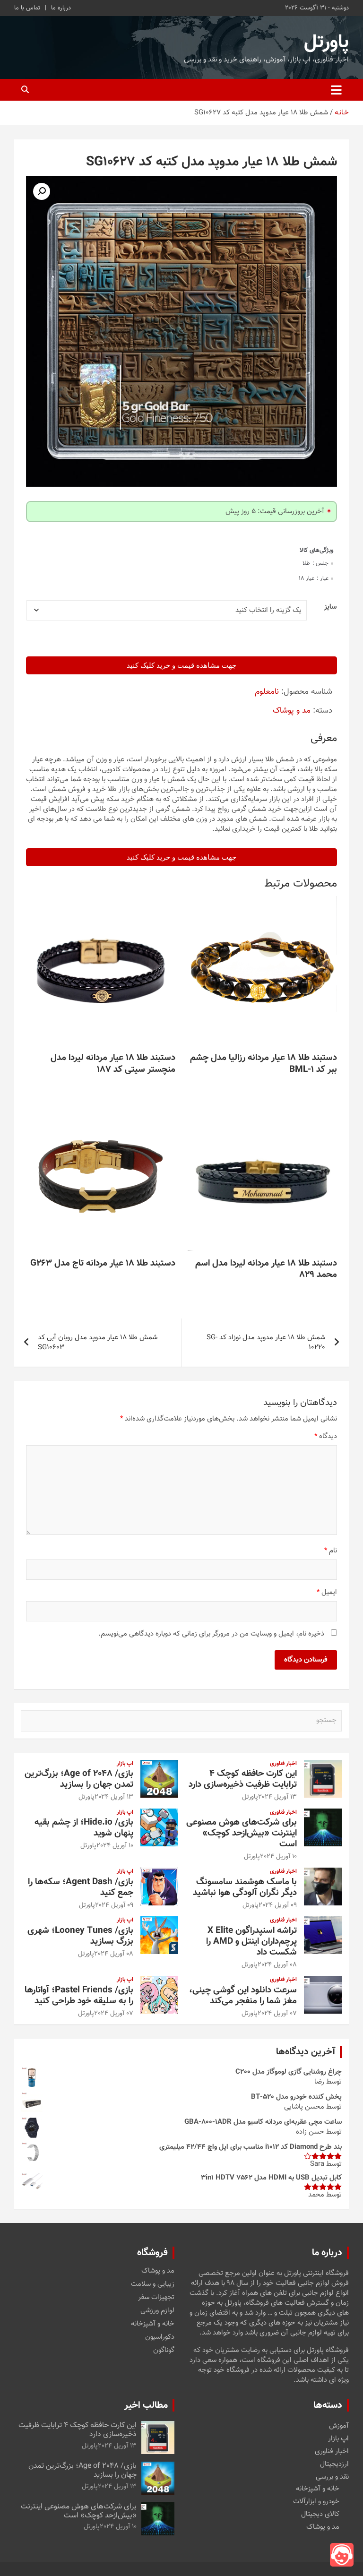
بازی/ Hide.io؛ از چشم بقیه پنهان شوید (84, 1828)
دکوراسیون (160, 2337)
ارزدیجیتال (334, 2464)
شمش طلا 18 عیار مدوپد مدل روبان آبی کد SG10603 (98, 1343)
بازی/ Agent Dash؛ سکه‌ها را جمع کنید (81, 1887)
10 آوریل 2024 (278, 1857)
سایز (330, 607)
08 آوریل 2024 (277, 1965)
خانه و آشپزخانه (153, 2324)
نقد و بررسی (332, 2477)
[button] (42, 191)
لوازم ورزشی (157, 2311)
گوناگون (164, 2351)
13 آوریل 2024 (277, 1797)
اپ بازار (125, 1764)
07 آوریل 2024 (277, 2014)
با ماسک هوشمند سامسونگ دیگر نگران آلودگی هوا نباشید (245, 1887)
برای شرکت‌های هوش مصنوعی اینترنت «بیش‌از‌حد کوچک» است (242, 1833)
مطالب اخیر (146, 2405)
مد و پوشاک (292, 711)
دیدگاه (326, 1436)
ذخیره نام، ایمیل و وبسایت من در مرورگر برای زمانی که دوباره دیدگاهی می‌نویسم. (211, 1634)
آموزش (339, 2426)
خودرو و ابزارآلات (316, 2502)
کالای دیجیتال (320, 2514)
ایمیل (327, 1592)
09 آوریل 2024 (278, 1905)
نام (331, 1551)
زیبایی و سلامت (153, 2284)
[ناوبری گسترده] (336, 90)
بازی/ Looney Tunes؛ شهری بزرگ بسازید (80, 1936)
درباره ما (61, 8)
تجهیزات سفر (156, 2298)
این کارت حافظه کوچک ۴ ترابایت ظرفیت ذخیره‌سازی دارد (243, 1779)
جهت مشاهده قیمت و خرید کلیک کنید (181, 665)
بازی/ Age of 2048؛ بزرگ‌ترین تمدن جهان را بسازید (79, 1779)
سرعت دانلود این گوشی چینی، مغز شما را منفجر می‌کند (243, 1996)
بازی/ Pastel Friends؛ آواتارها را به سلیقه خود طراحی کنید (79, 1996)
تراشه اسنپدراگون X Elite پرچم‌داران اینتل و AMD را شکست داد (251, 1942)
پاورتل (326, 43)
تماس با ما (27, 8)
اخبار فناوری (283, 1764)
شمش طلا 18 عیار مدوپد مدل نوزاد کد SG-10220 (266, 1343)
